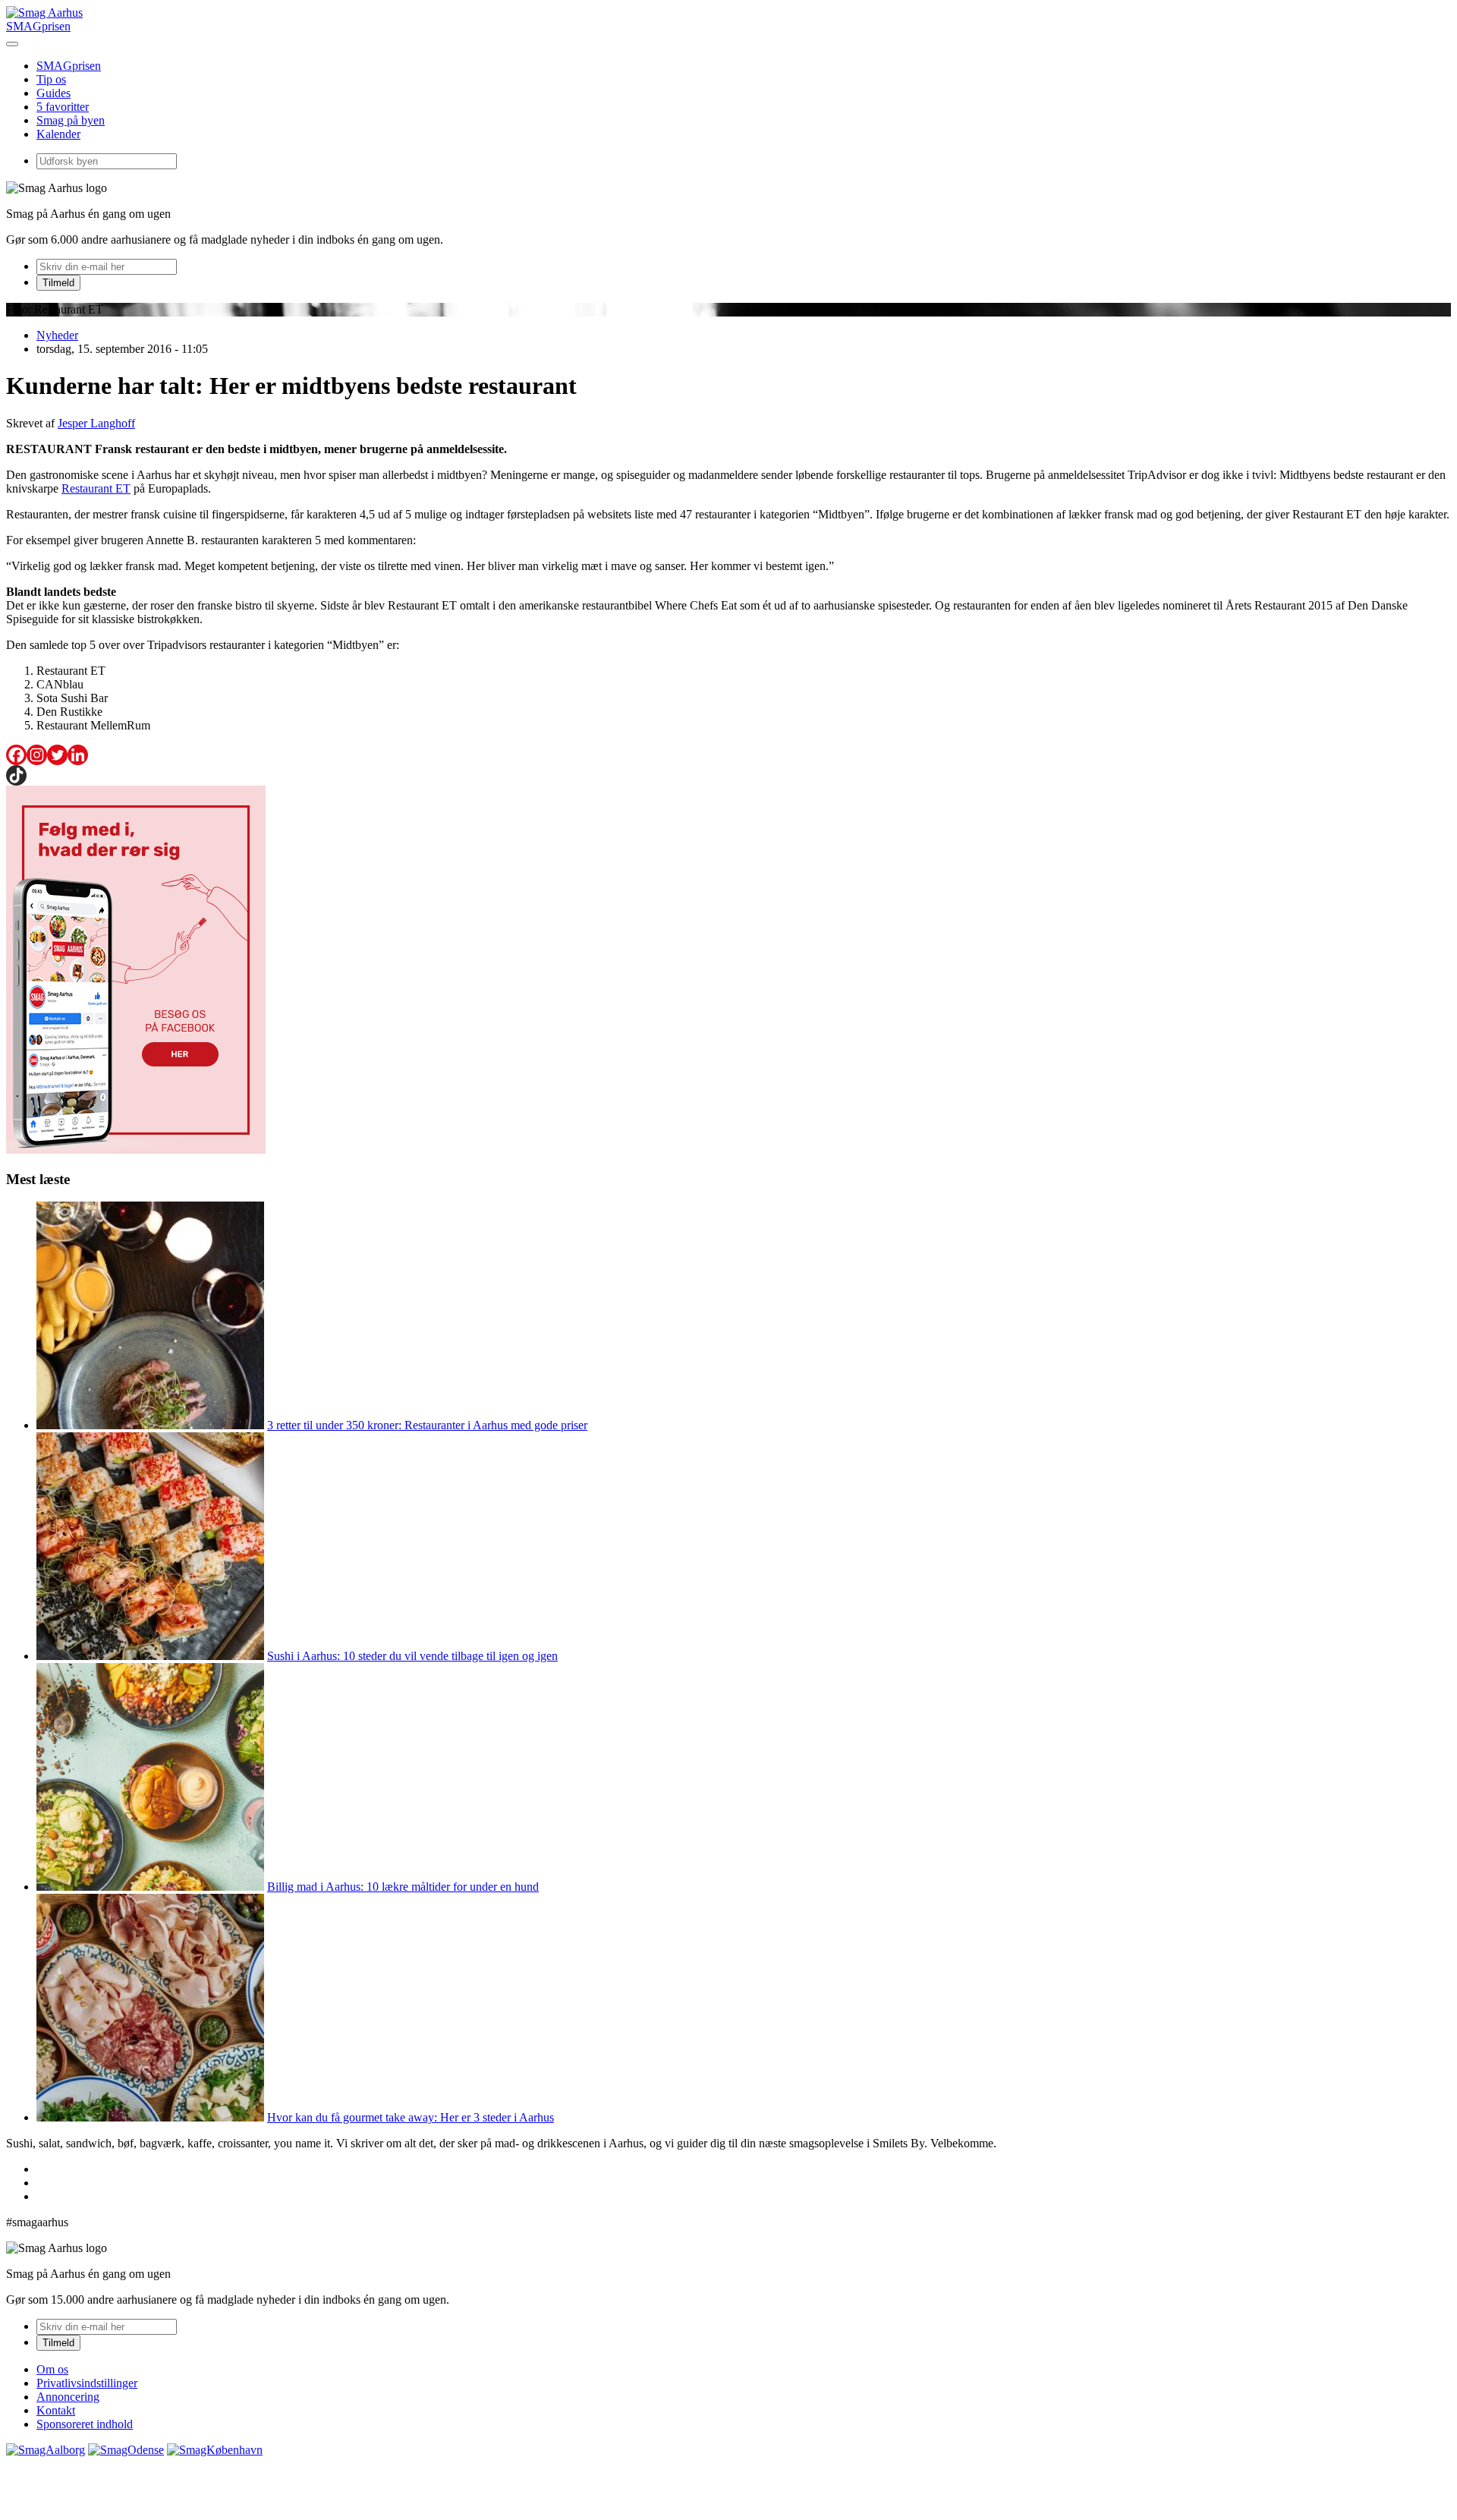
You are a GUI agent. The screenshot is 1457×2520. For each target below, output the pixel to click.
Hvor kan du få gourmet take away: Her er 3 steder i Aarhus (411, 2117)
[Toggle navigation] (12, 44)
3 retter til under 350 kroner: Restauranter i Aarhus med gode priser (427, 1425)
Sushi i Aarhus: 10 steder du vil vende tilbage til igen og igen (412, 1656)
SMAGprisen (38, 26)
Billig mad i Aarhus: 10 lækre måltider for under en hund (403, 1887)
